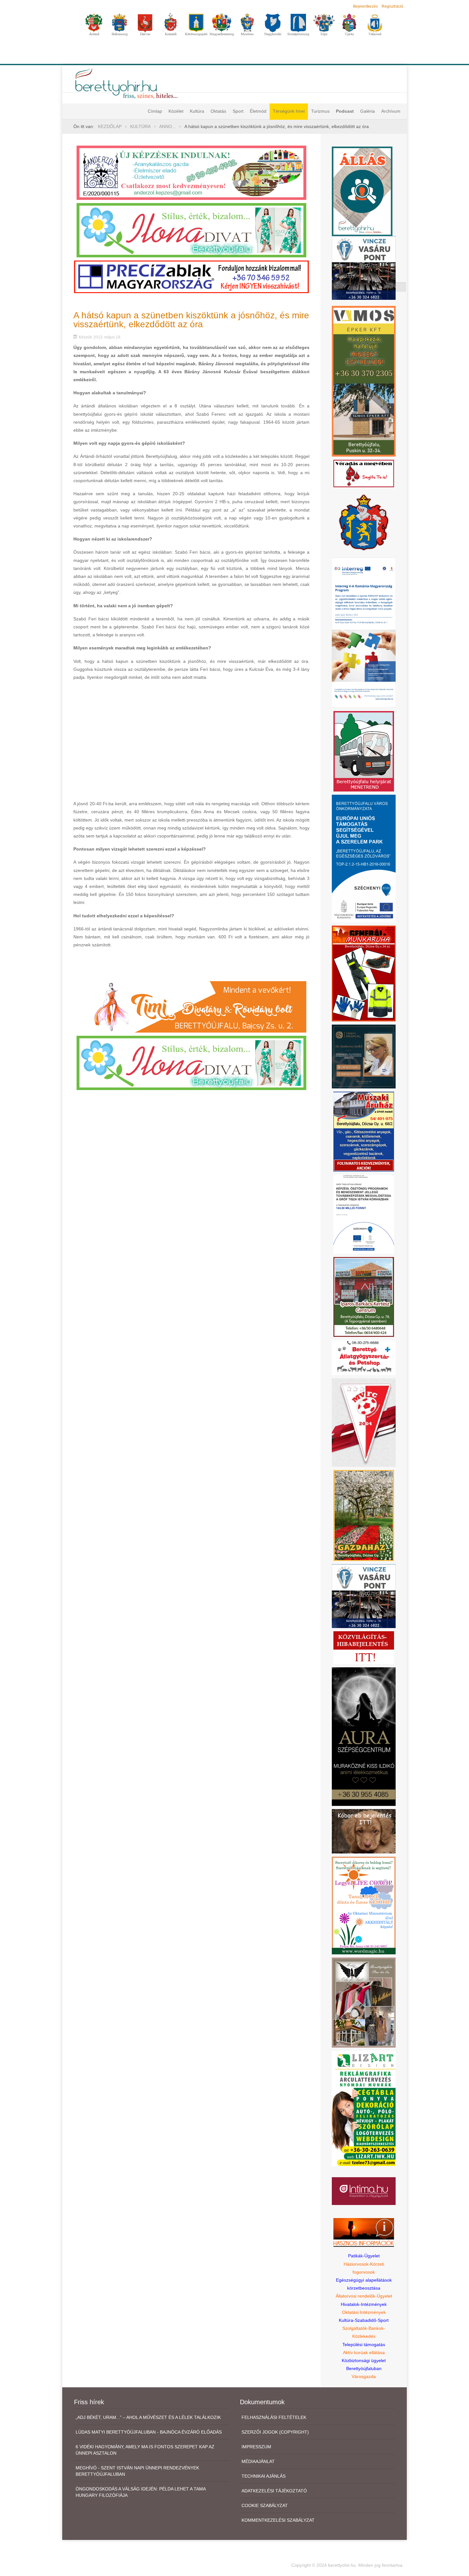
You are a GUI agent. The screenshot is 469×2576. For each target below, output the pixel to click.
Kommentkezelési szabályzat (278, 2520)
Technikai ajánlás (264, 2476)
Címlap (155, 111)
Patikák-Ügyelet (364, 2256)
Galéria (368, 111)
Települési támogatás (364, 2345)
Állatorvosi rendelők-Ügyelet (364, 2296)
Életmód (258, 111)
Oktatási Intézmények (364, 2312)
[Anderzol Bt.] (191, 172)
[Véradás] (364, 473)
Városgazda (364, 2376)
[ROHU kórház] (364, 632)
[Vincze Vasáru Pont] (364, 1596)
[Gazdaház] (364, 1515)
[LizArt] (364, 2108)
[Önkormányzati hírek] (364, 522)
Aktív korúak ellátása (364, 2352)
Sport (238, 111)
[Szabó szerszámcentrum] (364, 1296)
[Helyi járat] (364, 751)
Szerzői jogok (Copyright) (275, 2432)
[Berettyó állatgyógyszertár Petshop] (364, 1357)
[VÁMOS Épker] (364, 381)
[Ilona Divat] (191, 230)
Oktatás (218, 111)
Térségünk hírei (289, 111)
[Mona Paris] (364, 2002)
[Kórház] (364, 1214)
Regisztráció (392, 6)
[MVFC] (364, 1422)
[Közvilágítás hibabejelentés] (364, 1648)
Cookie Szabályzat (265, 2505)
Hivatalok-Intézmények (364, 2304)
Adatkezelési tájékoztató (274, 2491)
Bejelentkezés (365, 6)
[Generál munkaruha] (364, 973)
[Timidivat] (191, 1006)
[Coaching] (364, 1905)
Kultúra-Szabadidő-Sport (364, 2320)
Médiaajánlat (258, 2461)
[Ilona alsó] (191, 1062)
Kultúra (197, 111)
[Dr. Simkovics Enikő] (364, 1056)
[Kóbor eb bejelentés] (364, 1831)
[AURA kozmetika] (364, 1736)
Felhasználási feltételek (274, 2417)
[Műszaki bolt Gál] (364, 1131)
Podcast (345, 111)
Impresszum (256, 2447)
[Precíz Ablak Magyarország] (191, 277)
